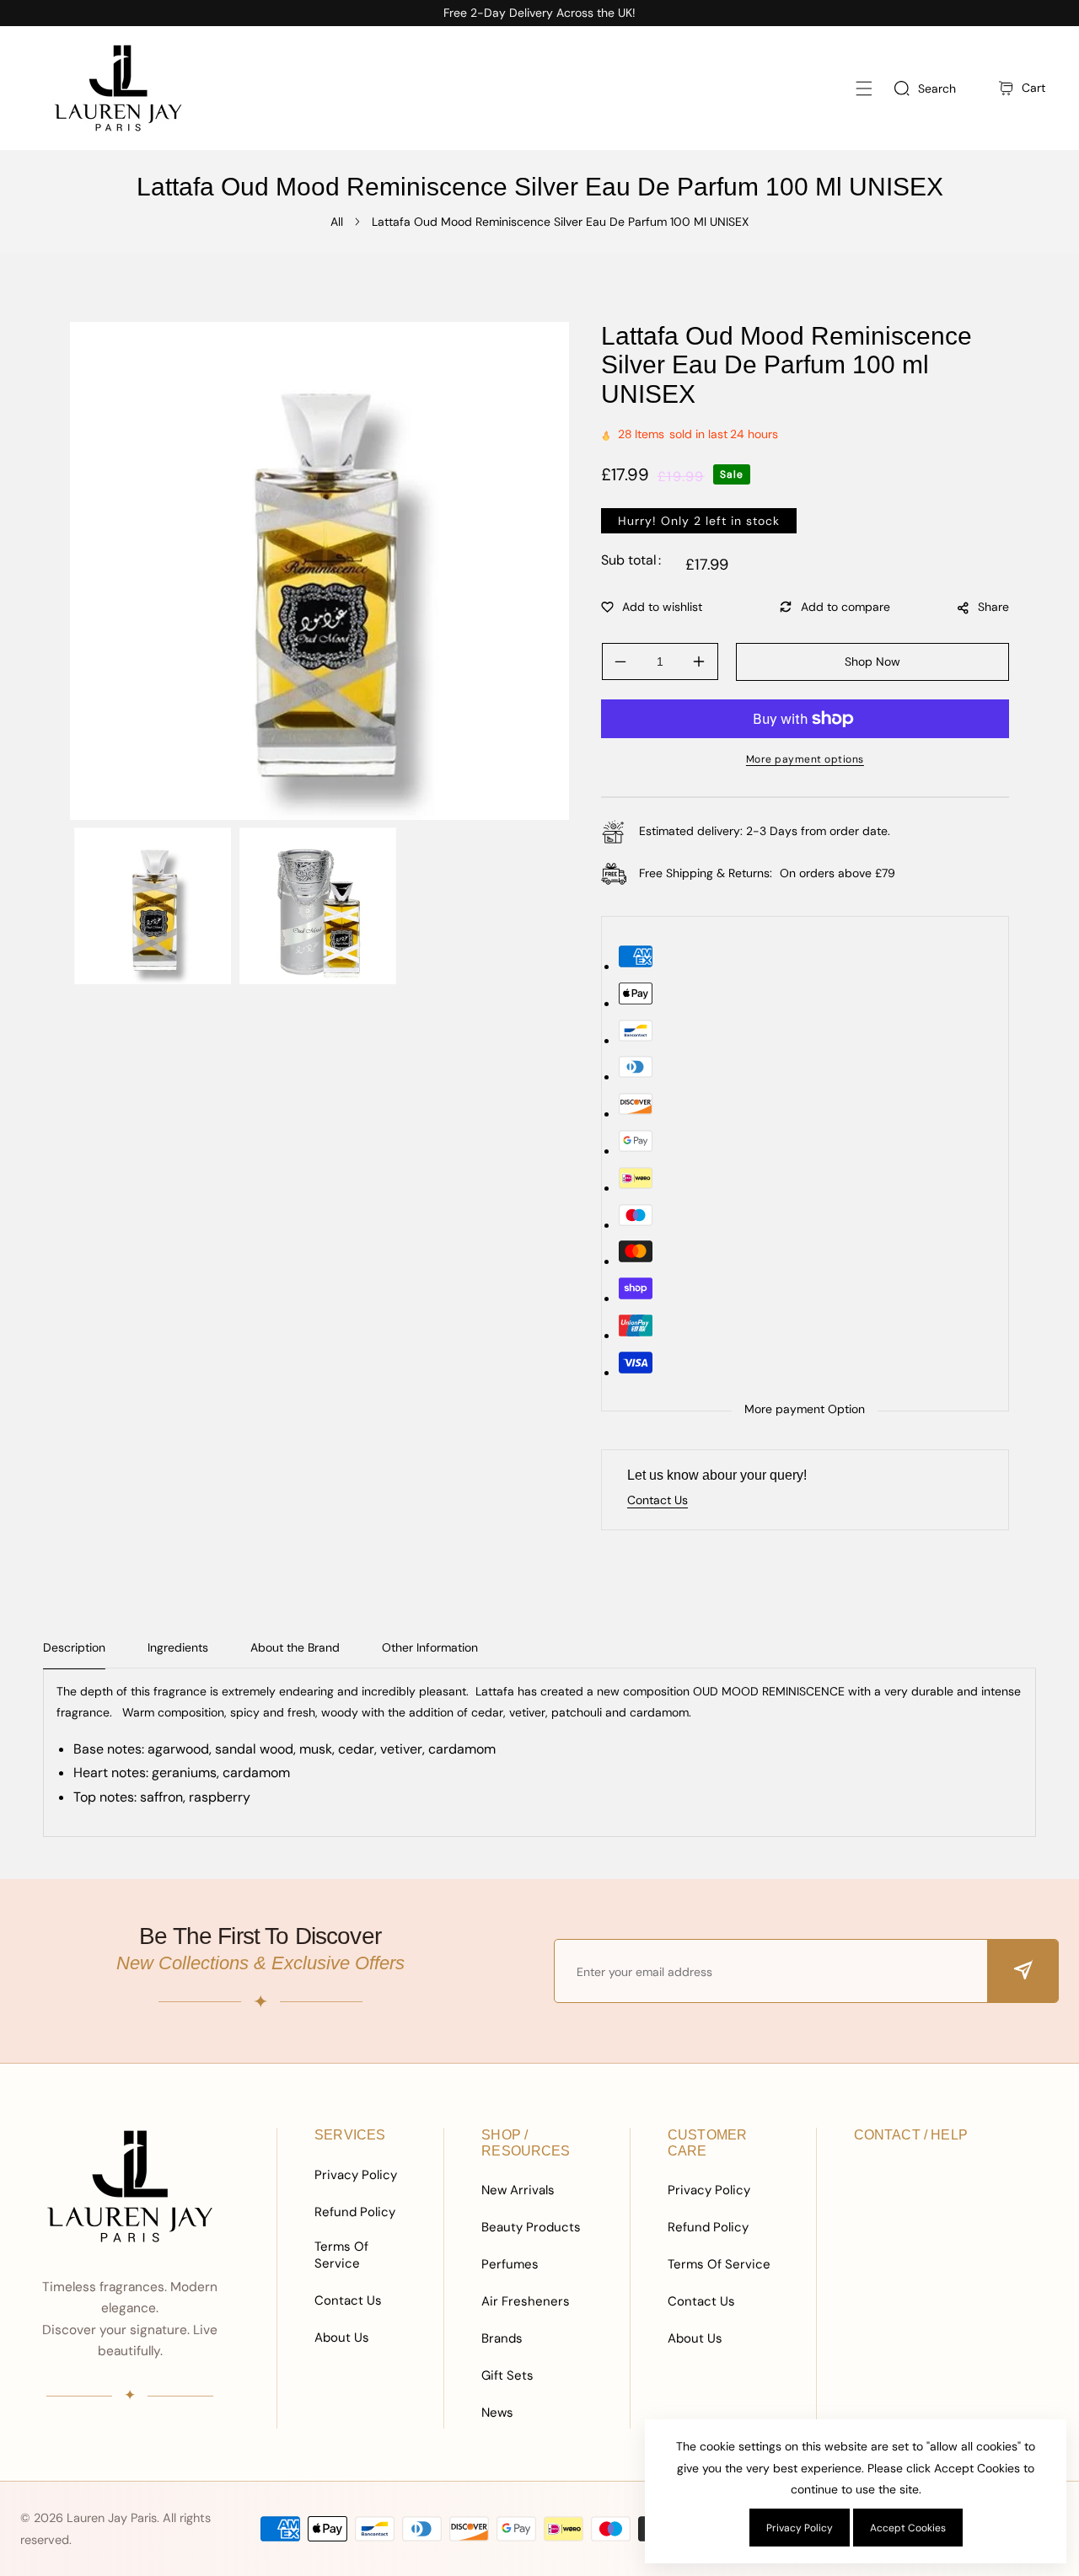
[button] (864, 88)
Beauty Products (531, 2227)
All (337, 222)
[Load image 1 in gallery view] (153, 906)
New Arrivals (518, 2190)
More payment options (805, 759)
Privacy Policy (356, 2175)
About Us (342, 2338)
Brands (502, 2338)
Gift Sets (507, 2375)
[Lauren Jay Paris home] (130, 2186)
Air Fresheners (526, 2301)
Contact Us (348, 2300)
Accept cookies (908, 2528)
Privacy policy (800, 2528)
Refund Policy (355, 2212)
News (497, 2413)
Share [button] (993, 607)
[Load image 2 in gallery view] (318, 906)
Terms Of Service (341, 2255)
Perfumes (510, 2264)
